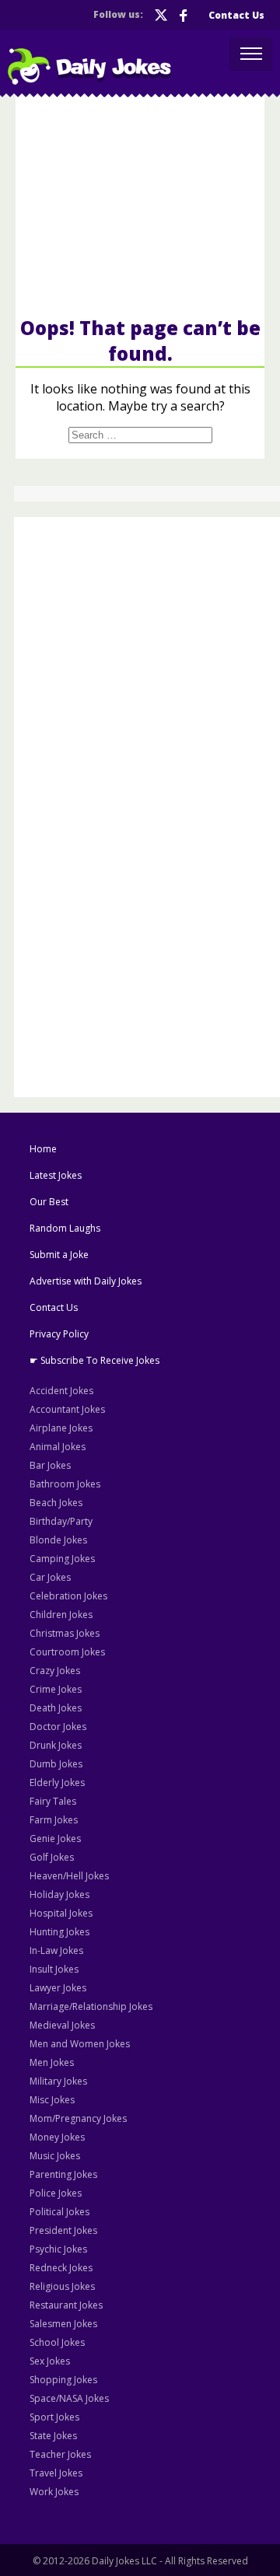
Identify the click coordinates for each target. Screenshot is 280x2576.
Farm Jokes (54, 1820)
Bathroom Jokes (65, 1484)
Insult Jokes (54, 1969)
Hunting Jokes (59, 1932)
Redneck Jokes (61, 2268)
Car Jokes (50, 1577)
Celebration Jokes (68, 1596)
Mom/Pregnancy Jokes (78, 2118)
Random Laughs (65, 1228)
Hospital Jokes (61, 1913)
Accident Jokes (61, 1391)
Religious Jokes (62, 2286)
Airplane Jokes (61, 1428)
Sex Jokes (50, 2361)
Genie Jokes (55, 1839)
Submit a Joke (59, 1255)
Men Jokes (52, 2062)
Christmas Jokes (65, 1633)
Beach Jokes (56, 1503)
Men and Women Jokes (80, 2044)
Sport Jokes (54, 2417)
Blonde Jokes (58, 1540)
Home (43, 1149)
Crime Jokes (56, 1689)
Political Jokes (59, 2212)
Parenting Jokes (63, 2174)
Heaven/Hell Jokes (69, 1876)
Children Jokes (61, 1615)
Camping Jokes (62, 1559)
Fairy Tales (53, 1801)
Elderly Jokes (57, 1783)
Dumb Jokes (56, 1764)
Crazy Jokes (55, 1671)
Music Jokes (55, 2156)
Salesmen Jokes (63, 2324)
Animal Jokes (58, 1447)
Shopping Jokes (63, 2380)
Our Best (49, 1202)
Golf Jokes (52, 1857)
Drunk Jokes (56, 1745)
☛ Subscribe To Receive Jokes (94, 1360)
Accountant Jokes (67, 1409)
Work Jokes (54, 2492)
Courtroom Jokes (67, 1652)
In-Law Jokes (56, 1950)
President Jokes (63, 2230)
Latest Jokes (56, 1175)
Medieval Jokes (62, 2025)
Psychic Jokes (58, 2249)
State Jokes (53, 2436)
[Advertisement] (140, 205)
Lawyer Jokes (58, 1988)
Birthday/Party (61, 1521)
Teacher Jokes (60, 2454)
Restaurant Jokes (66, 2305)
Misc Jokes (52, 2100)
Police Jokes (56, 2193)
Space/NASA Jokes (69, 2398)
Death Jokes (56, 1708)
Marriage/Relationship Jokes (91, 2006)
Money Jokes (57, 2137)
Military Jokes (58, 2081)
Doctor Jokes (58, 1727)
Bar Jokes (50, 1465)
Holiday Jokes (59, 1894)
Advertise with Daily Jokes (86, 1281)
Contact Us (236, 15)
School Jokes (57, 2342)
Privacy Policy (59, 1334)
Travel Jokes (56, 2473)
